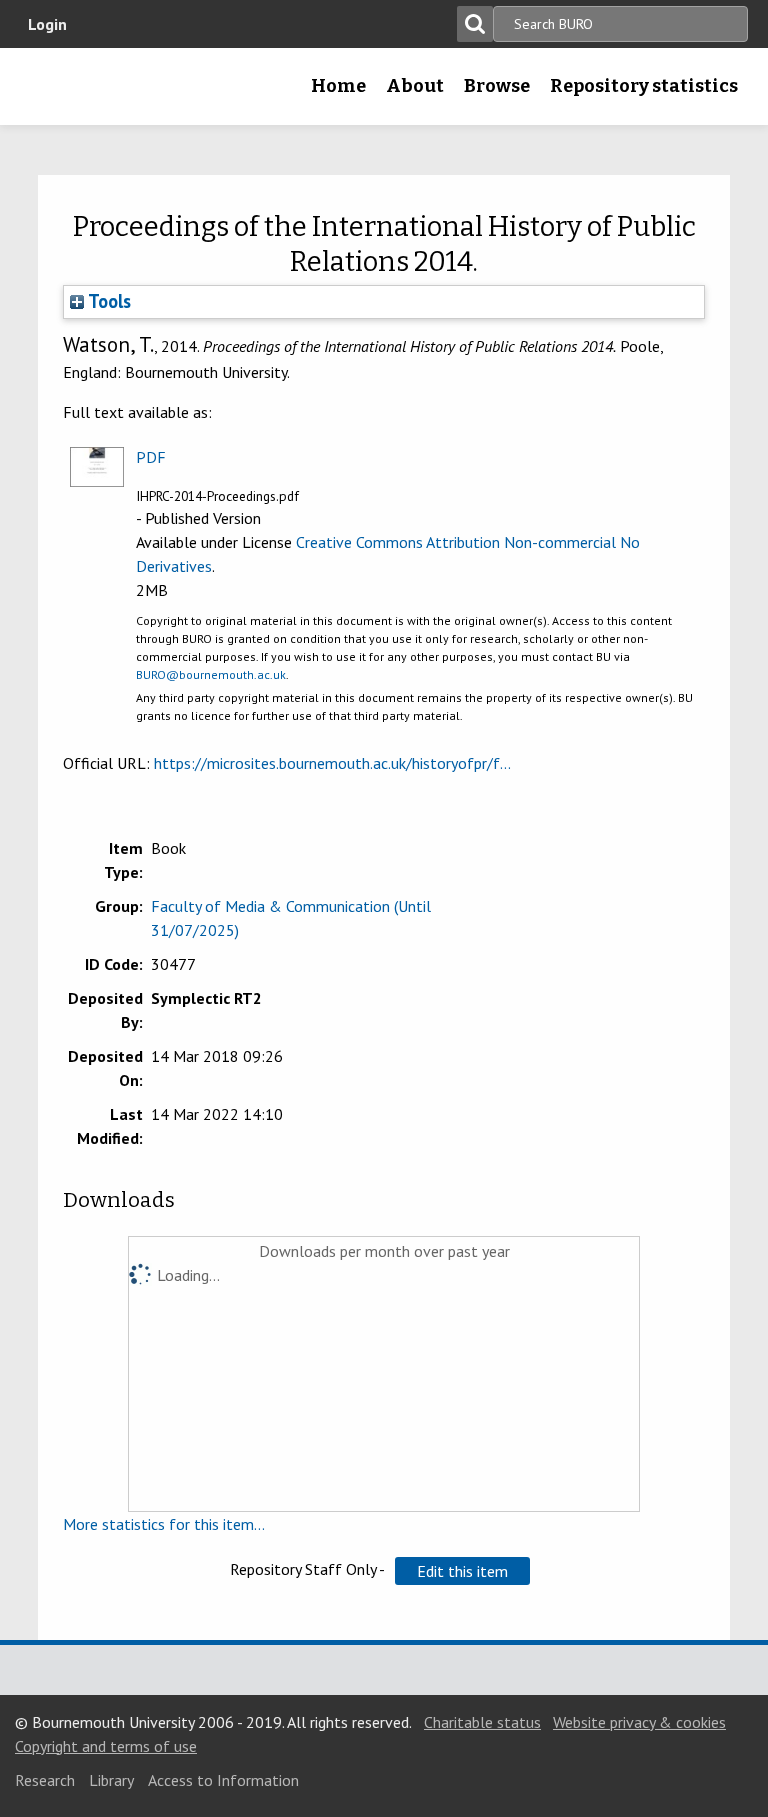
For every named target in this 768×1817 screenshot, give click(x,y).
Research (45, 1780)
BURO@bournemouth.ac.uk (211, 674)
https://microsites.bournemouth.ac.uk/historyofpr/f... (332, 763)
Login (47, 24)
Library (111, 1780)
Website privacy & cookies (639, 1722)
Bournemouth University (47, 93)
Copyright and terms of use (106, 1746)
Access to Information (223, 1780)
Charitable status (482, 1722)
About (415, 86)
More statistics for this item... (164, 1524)
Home (338, 86)
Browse (497, 86)
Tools (107, 301)
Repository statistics (644, 86)
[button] (462, 1571)
